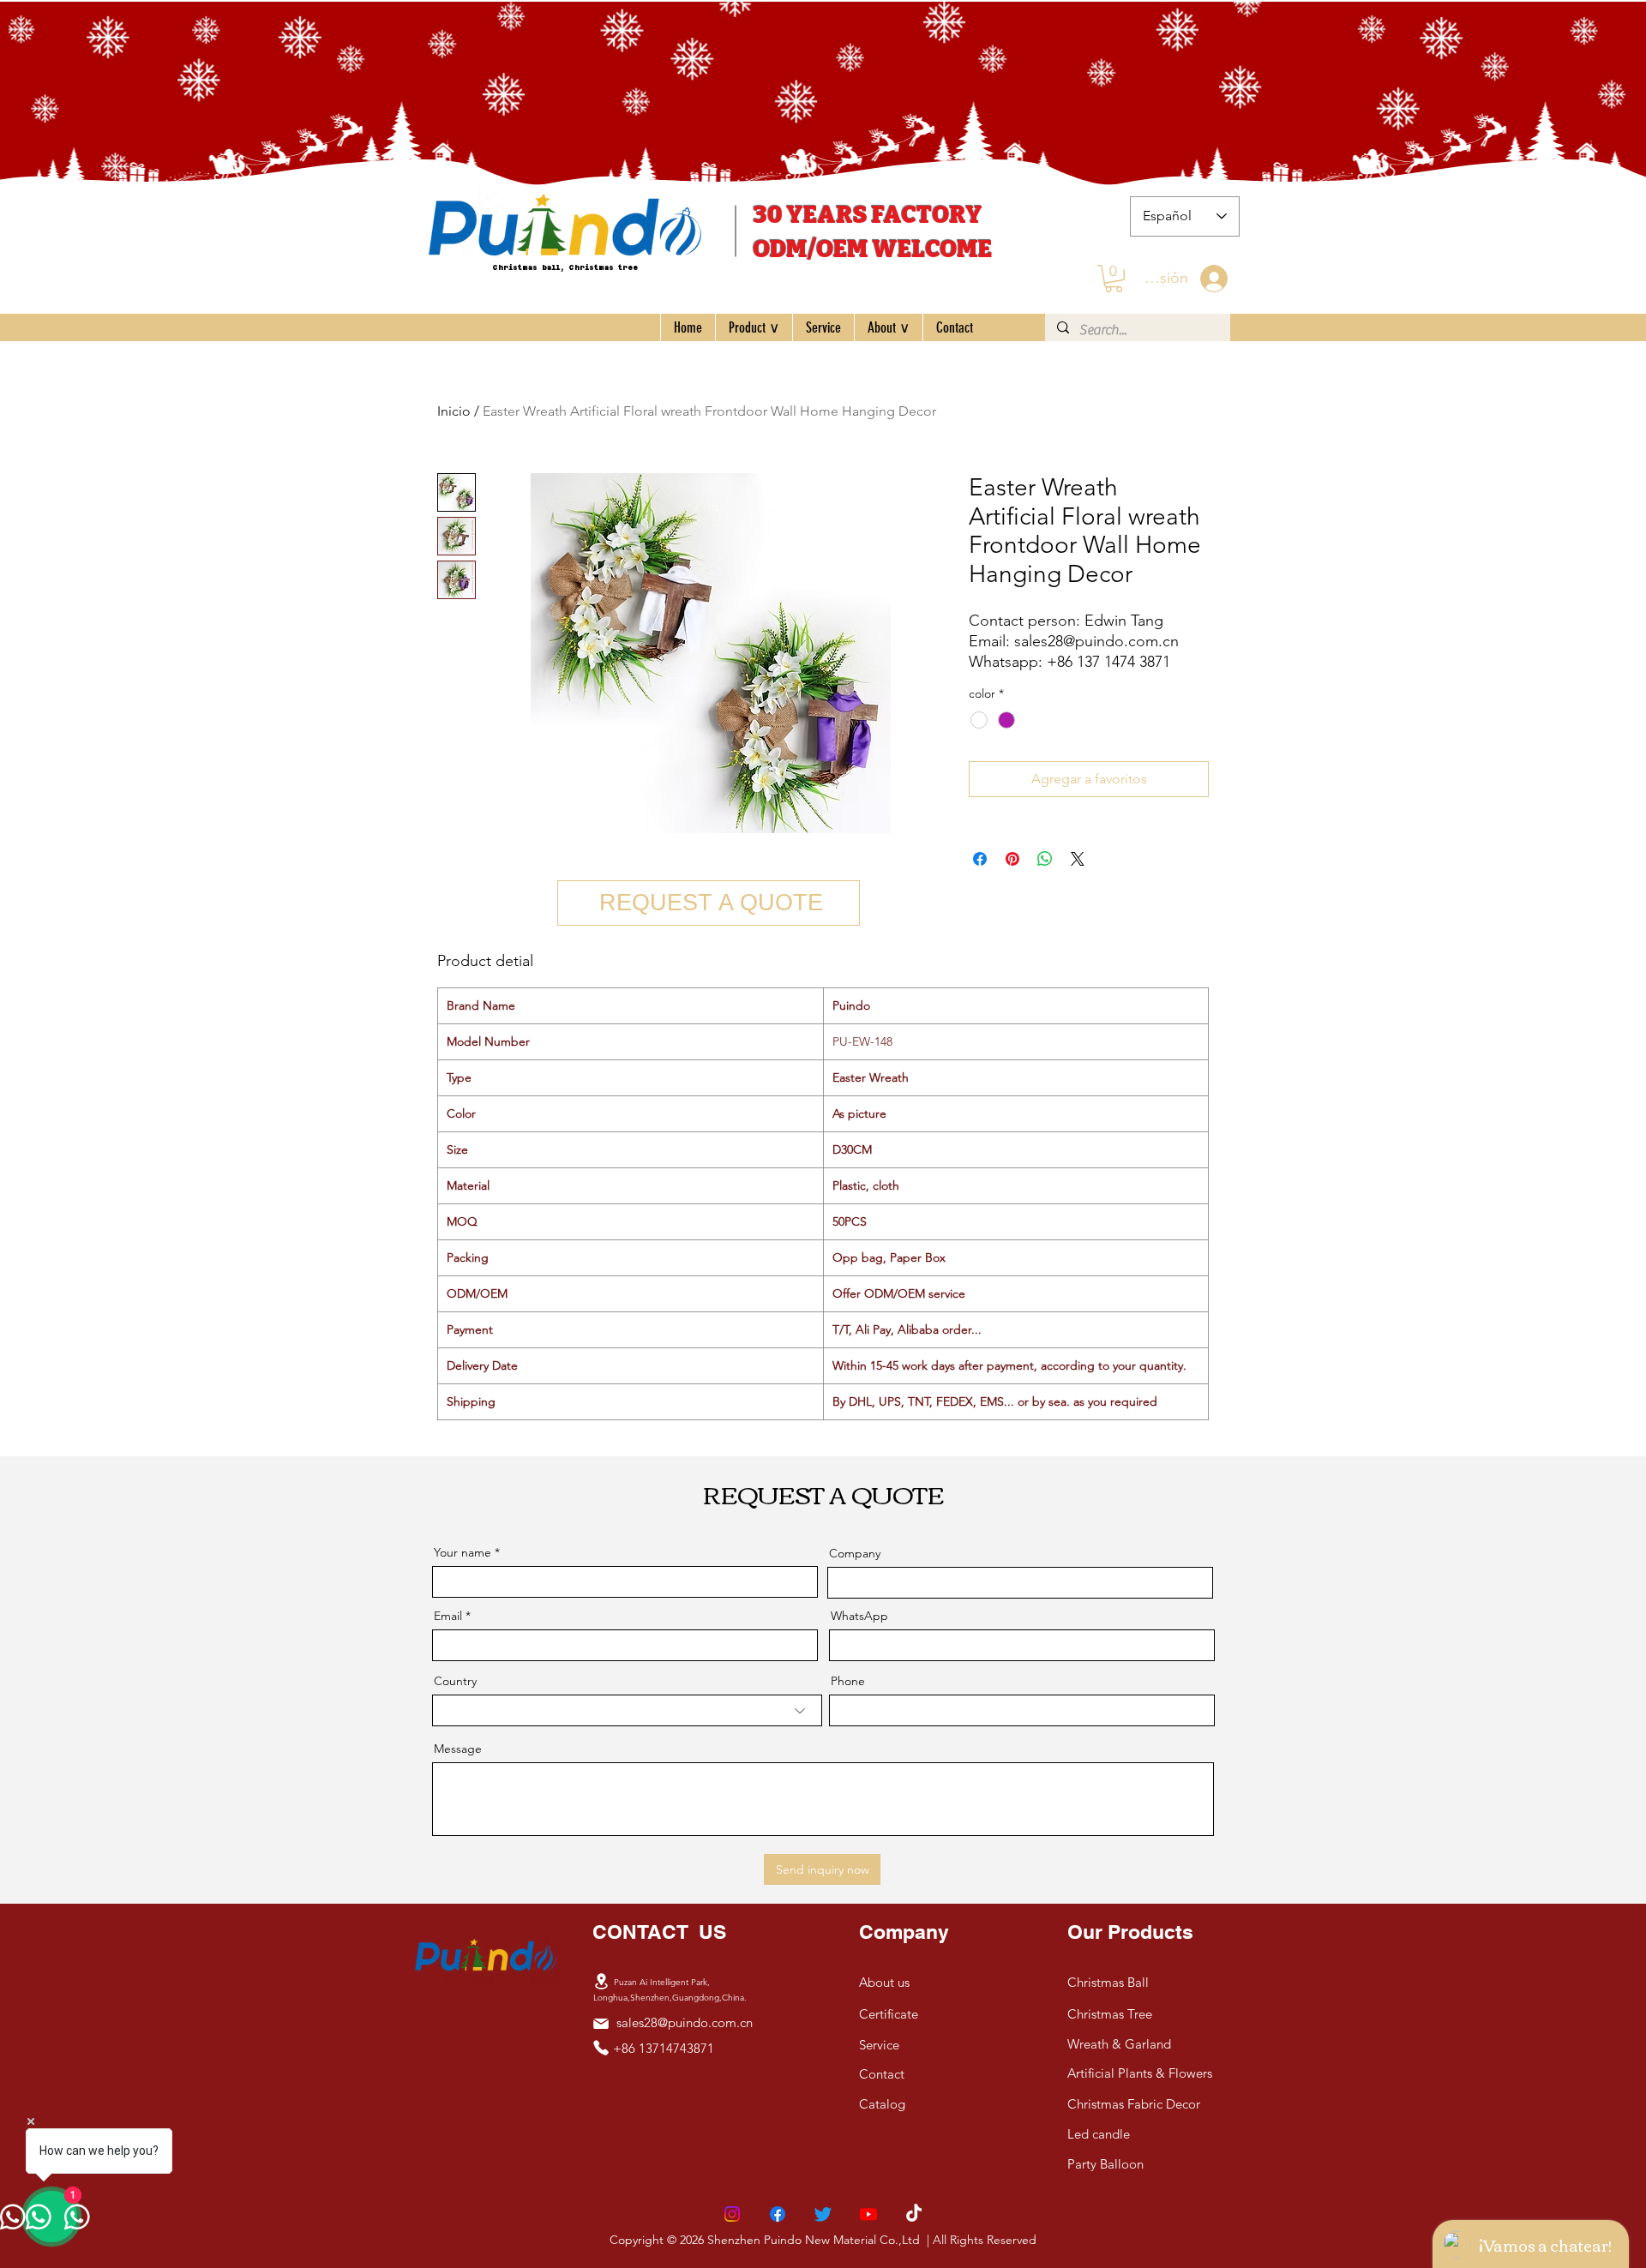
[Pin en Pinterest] (1012, 859)
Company (855, 1553)
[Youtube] (868, 2214)
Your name (463, 1552)
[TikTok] (914, 2214)
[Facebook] (778, 2214)
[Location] (601, 1982)
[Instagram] (732, 2214)
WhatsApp (859, 1616)
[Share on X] (1078, 859)
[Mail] (601, 2024)
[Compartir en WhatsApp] (1045, 859)
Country (455, 1681)
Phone (848, 1681)
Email (448, 1616)
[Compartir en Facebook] (980, 859)
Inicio (454, 411)
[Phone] (601, 2048)
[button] (1114, 279)
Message (458, 1749)
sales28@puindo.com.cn (685, 2022)
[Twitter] (823, 2214)
